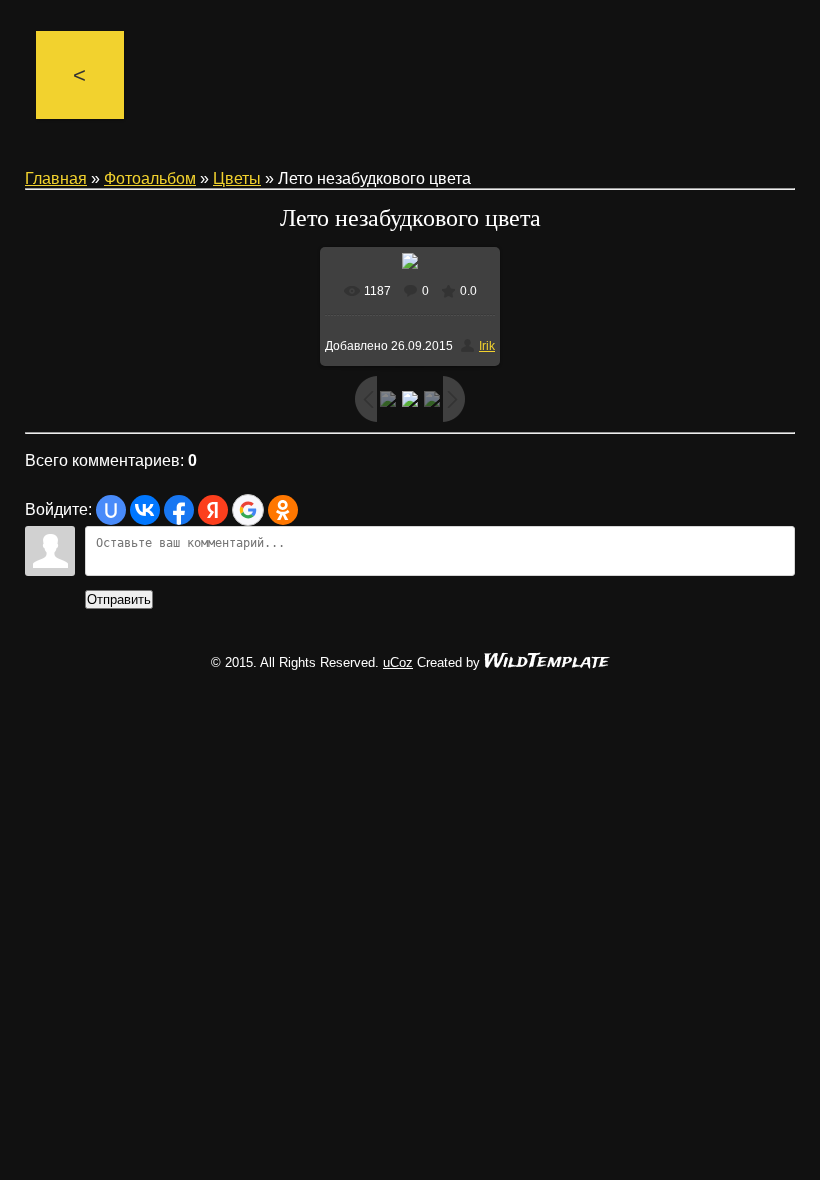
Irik (487, 346)
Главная (56, 178)
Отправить (119, 599)
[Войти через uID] (111, 510)
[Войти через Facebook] (179, 510)
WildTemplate (546, 662)
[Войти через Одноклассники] (283, 510)
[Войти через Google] (248, 510)
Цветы (237, 178)
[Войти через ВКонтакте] (145, 510)
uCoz (398, 662)
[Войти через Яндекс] (213, 510)
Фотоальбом (150, 178)
